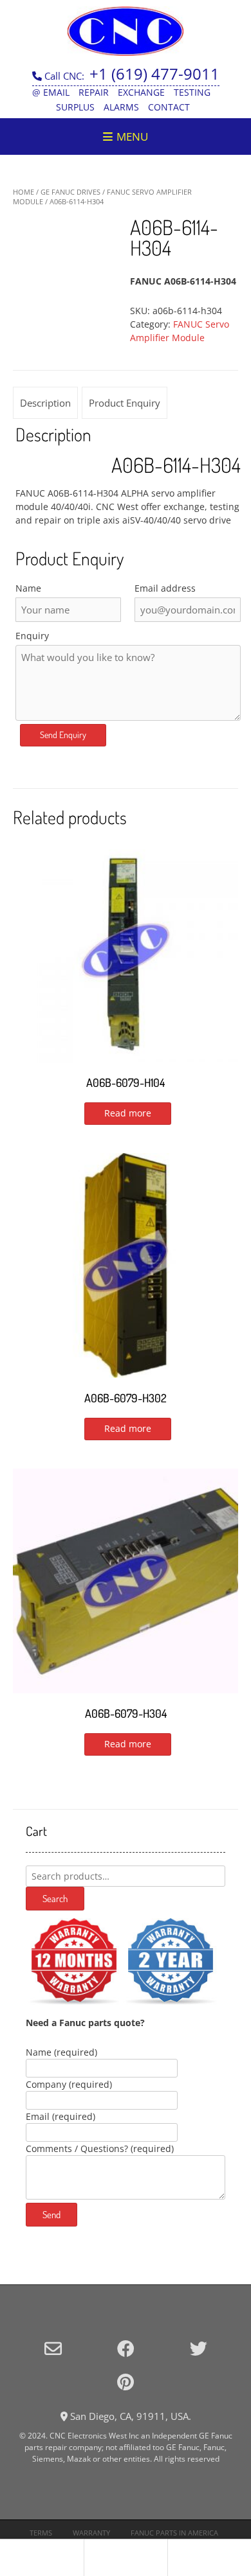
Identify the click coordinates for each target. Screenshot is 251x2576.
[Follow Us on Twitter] (199, 2348)
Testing (192, 92)
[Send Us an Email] (53, 2348)
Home (23, 192)
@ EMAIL (51, 92)
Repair (94, 92)
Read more (128, 1113)
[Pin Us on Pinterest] (126, 2382)
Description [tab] (45, 403)
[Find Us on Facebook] (126, 2348)
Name (28, 588)
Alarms (121, 107)
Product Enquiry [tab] (125, 403)
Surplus (75, 107)
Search (55, 1899)
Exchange (141, 92)
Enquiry (32, 636)
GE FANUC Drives (70, 192)
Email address (165, 588)
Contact (169, 107)
